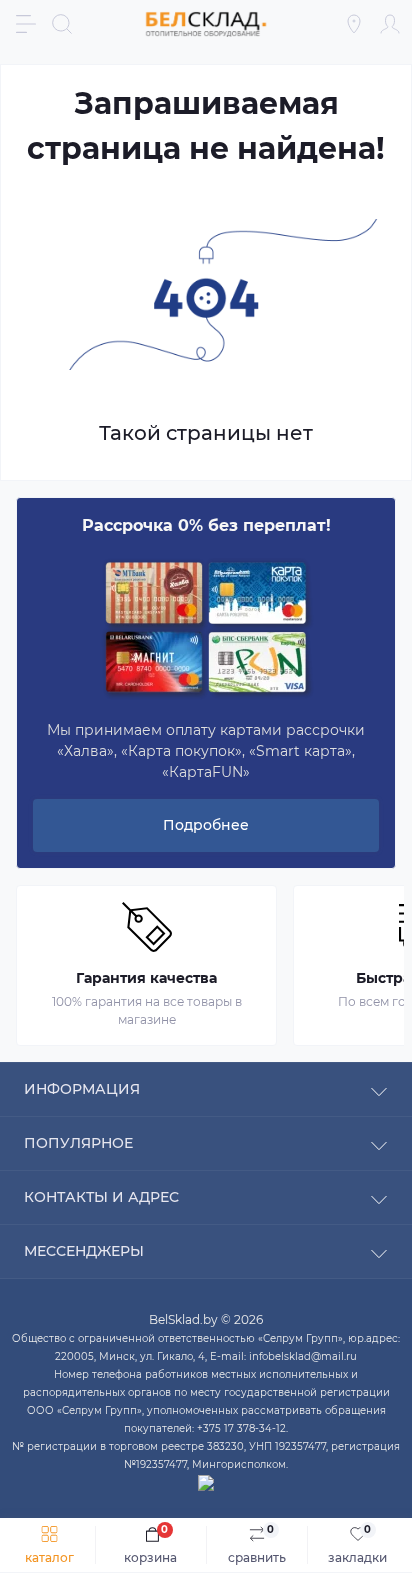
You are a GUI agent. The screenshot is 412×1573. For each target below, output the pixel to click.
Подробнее (206, 825)
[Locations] (354, 24)
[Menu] (26, 24)
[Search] (62, 24)
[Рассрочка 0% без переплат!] (206, 629)
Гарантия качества (146, 978)
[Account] (390, 24)
